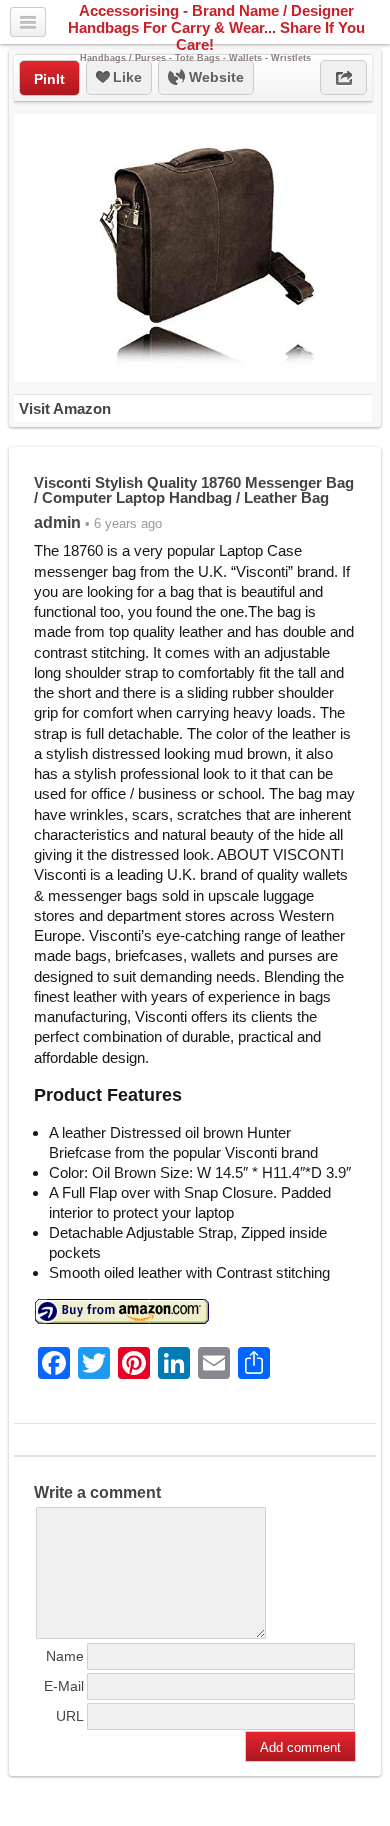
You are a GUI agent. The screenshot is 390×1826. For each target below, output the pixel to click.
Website (214, 77)
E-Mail (64, 1686)
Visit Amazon (65, 408)
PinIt (49, 79)
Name (65, 1656)
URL (70, 1716)
